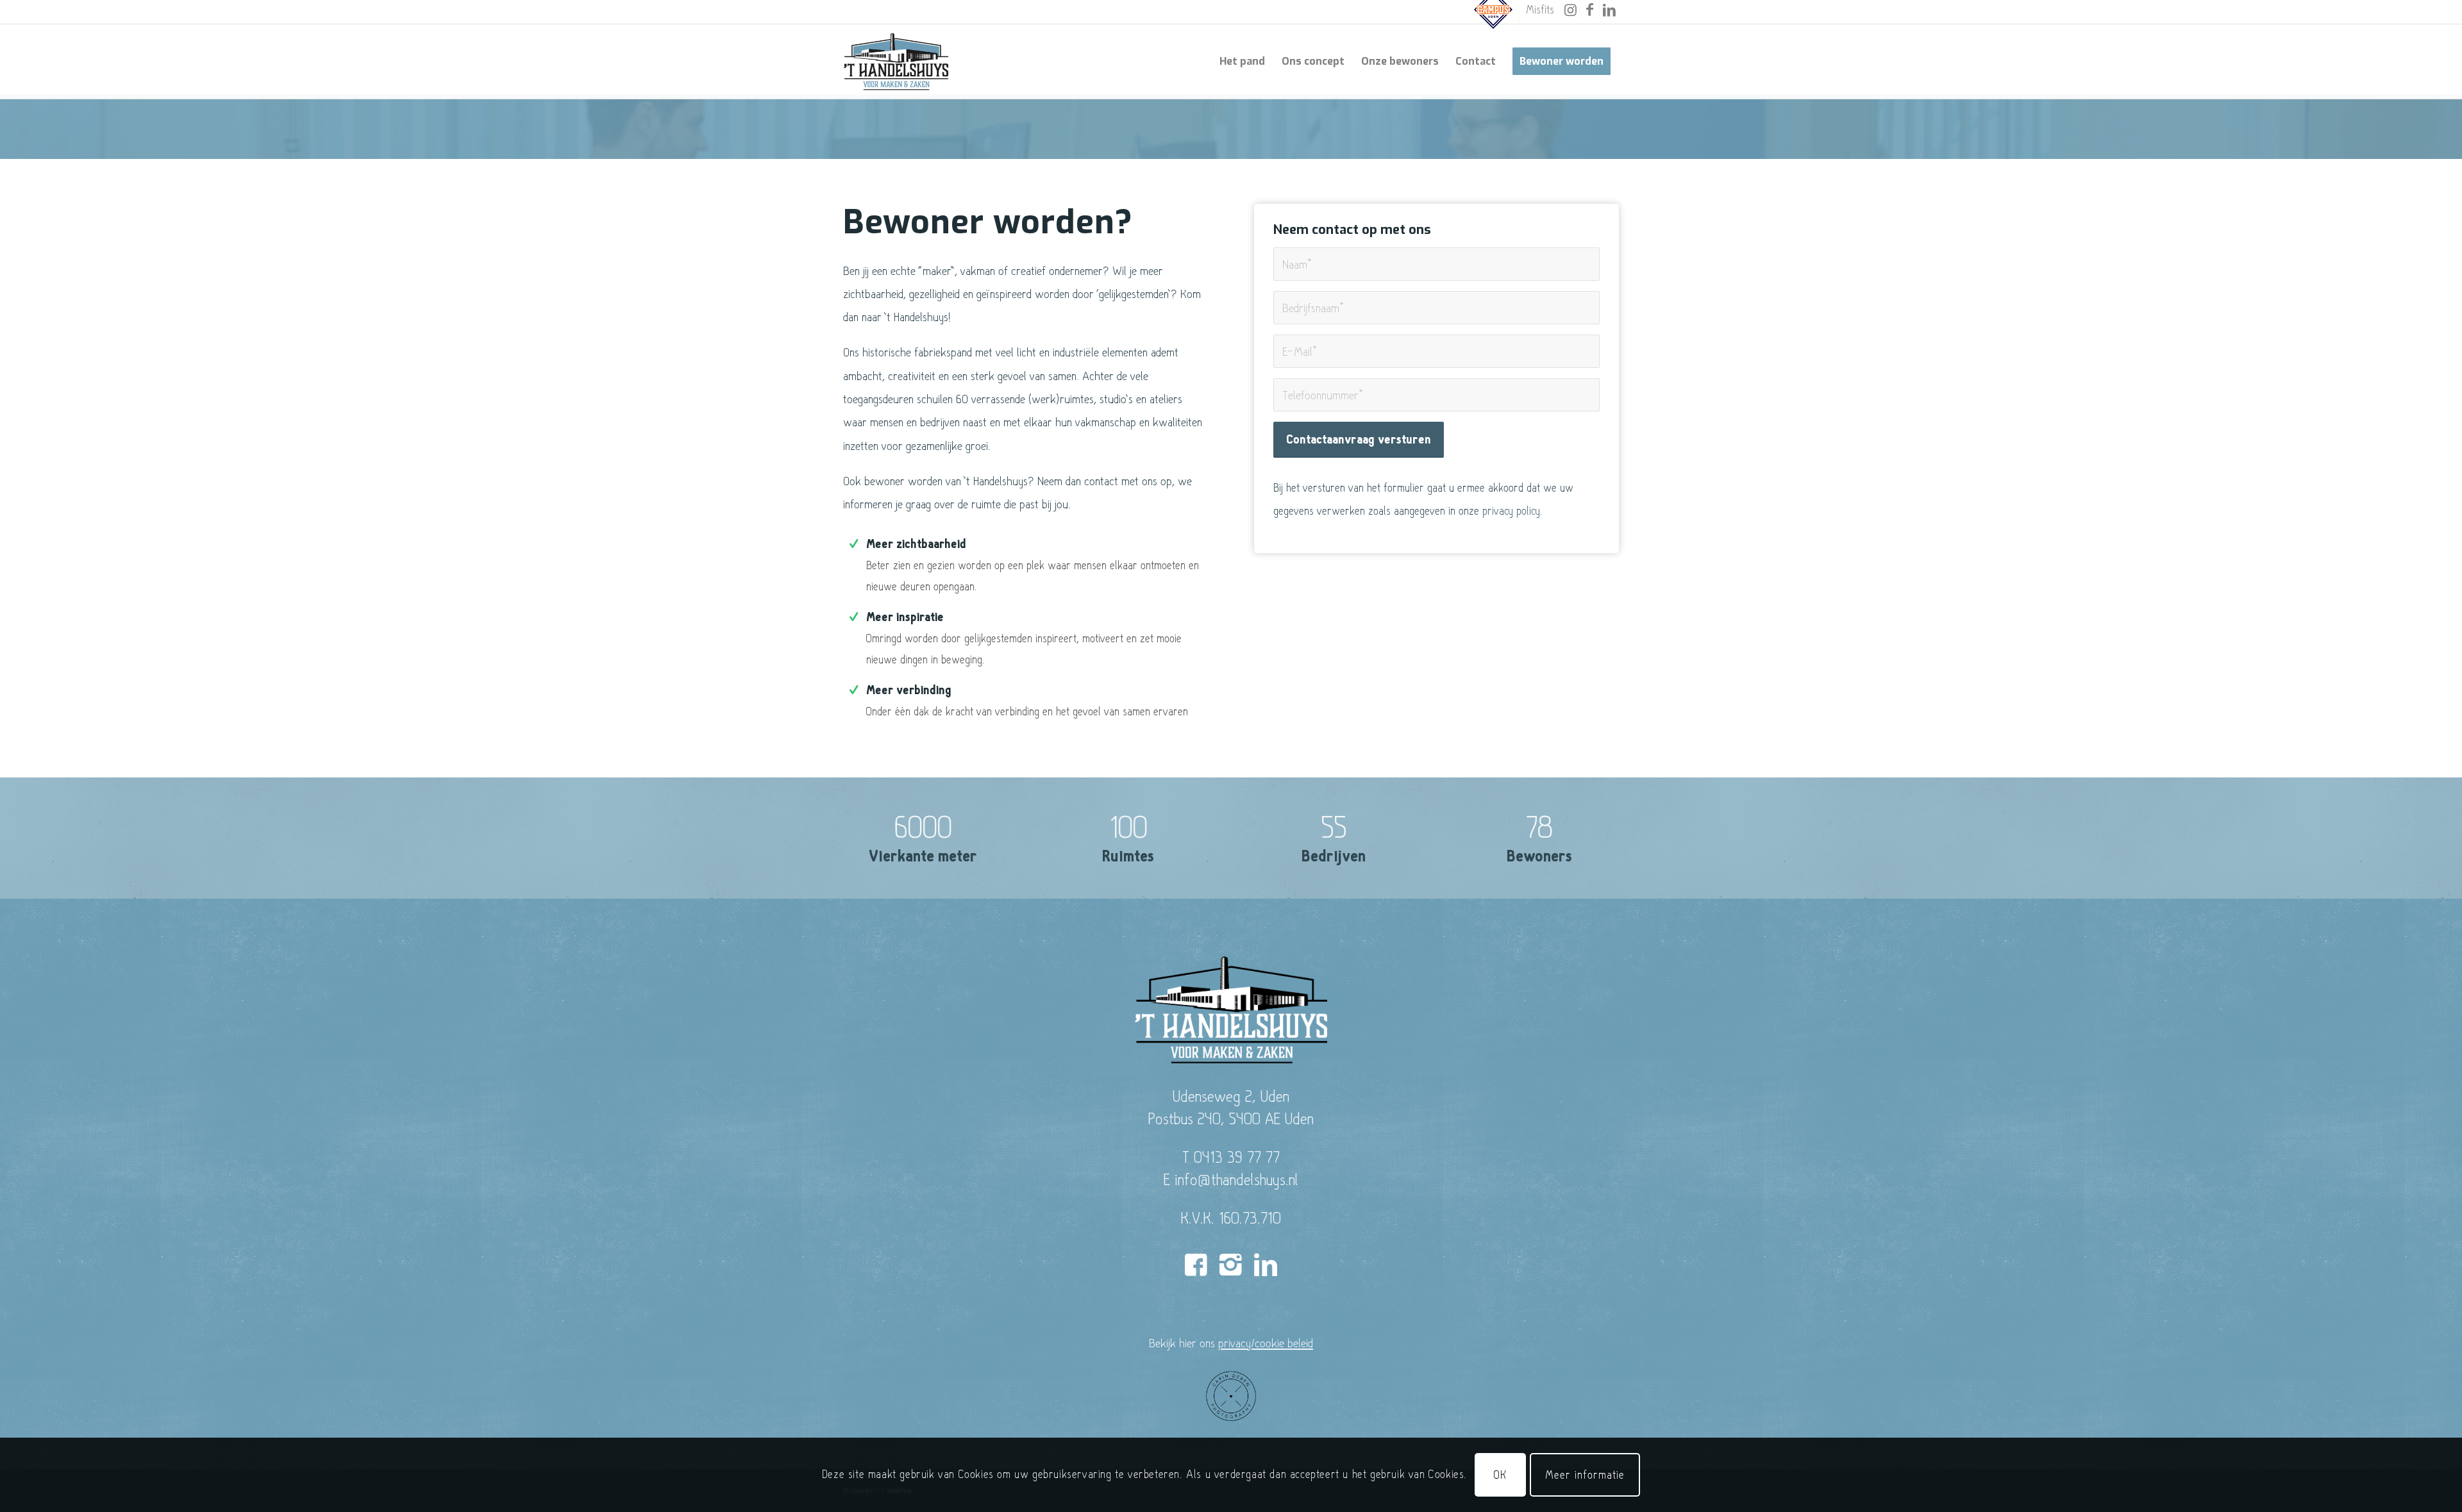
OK (1500, 1475)
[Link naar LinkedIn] (1609, 10)
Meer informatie (1585, 1475)
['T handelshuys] (896, 62)
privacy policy (1511, 511)
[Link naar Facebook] (1590, 10)
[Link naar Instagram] (1570, 10)
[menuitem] (1494, 18)
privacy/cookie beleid (1266, 1343)
